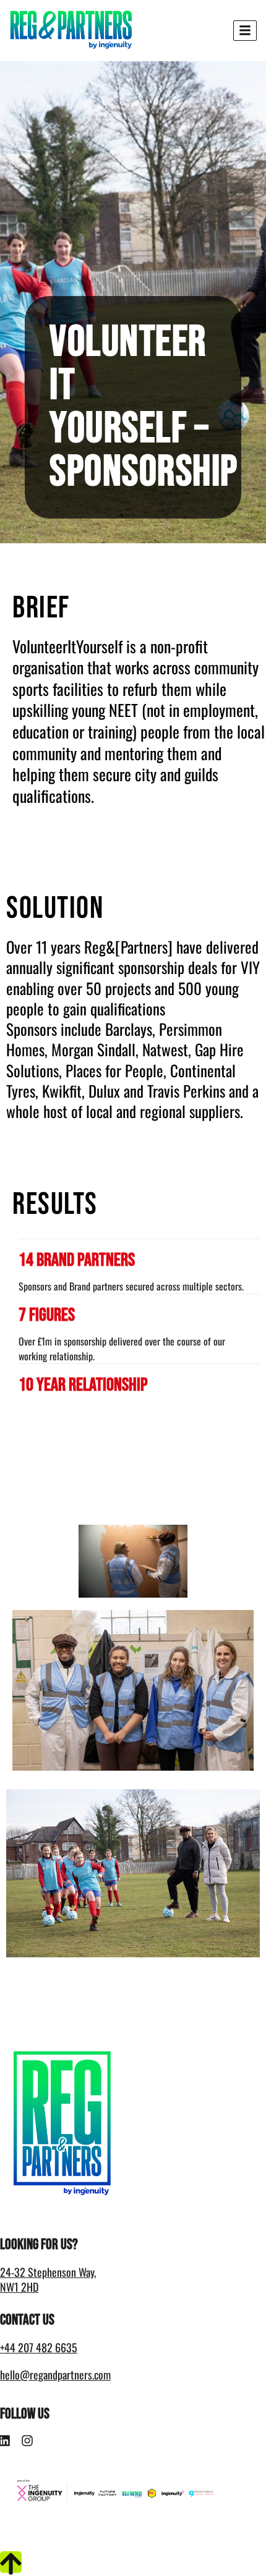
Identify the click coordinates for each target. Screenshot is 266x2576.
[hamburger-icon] (245, 31)
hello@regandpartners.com (55, 2375)
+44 (39, 2347)
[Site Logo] (71, 30)
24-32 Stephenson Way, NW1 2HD (48, 2279)
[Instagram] (27, 2441)
